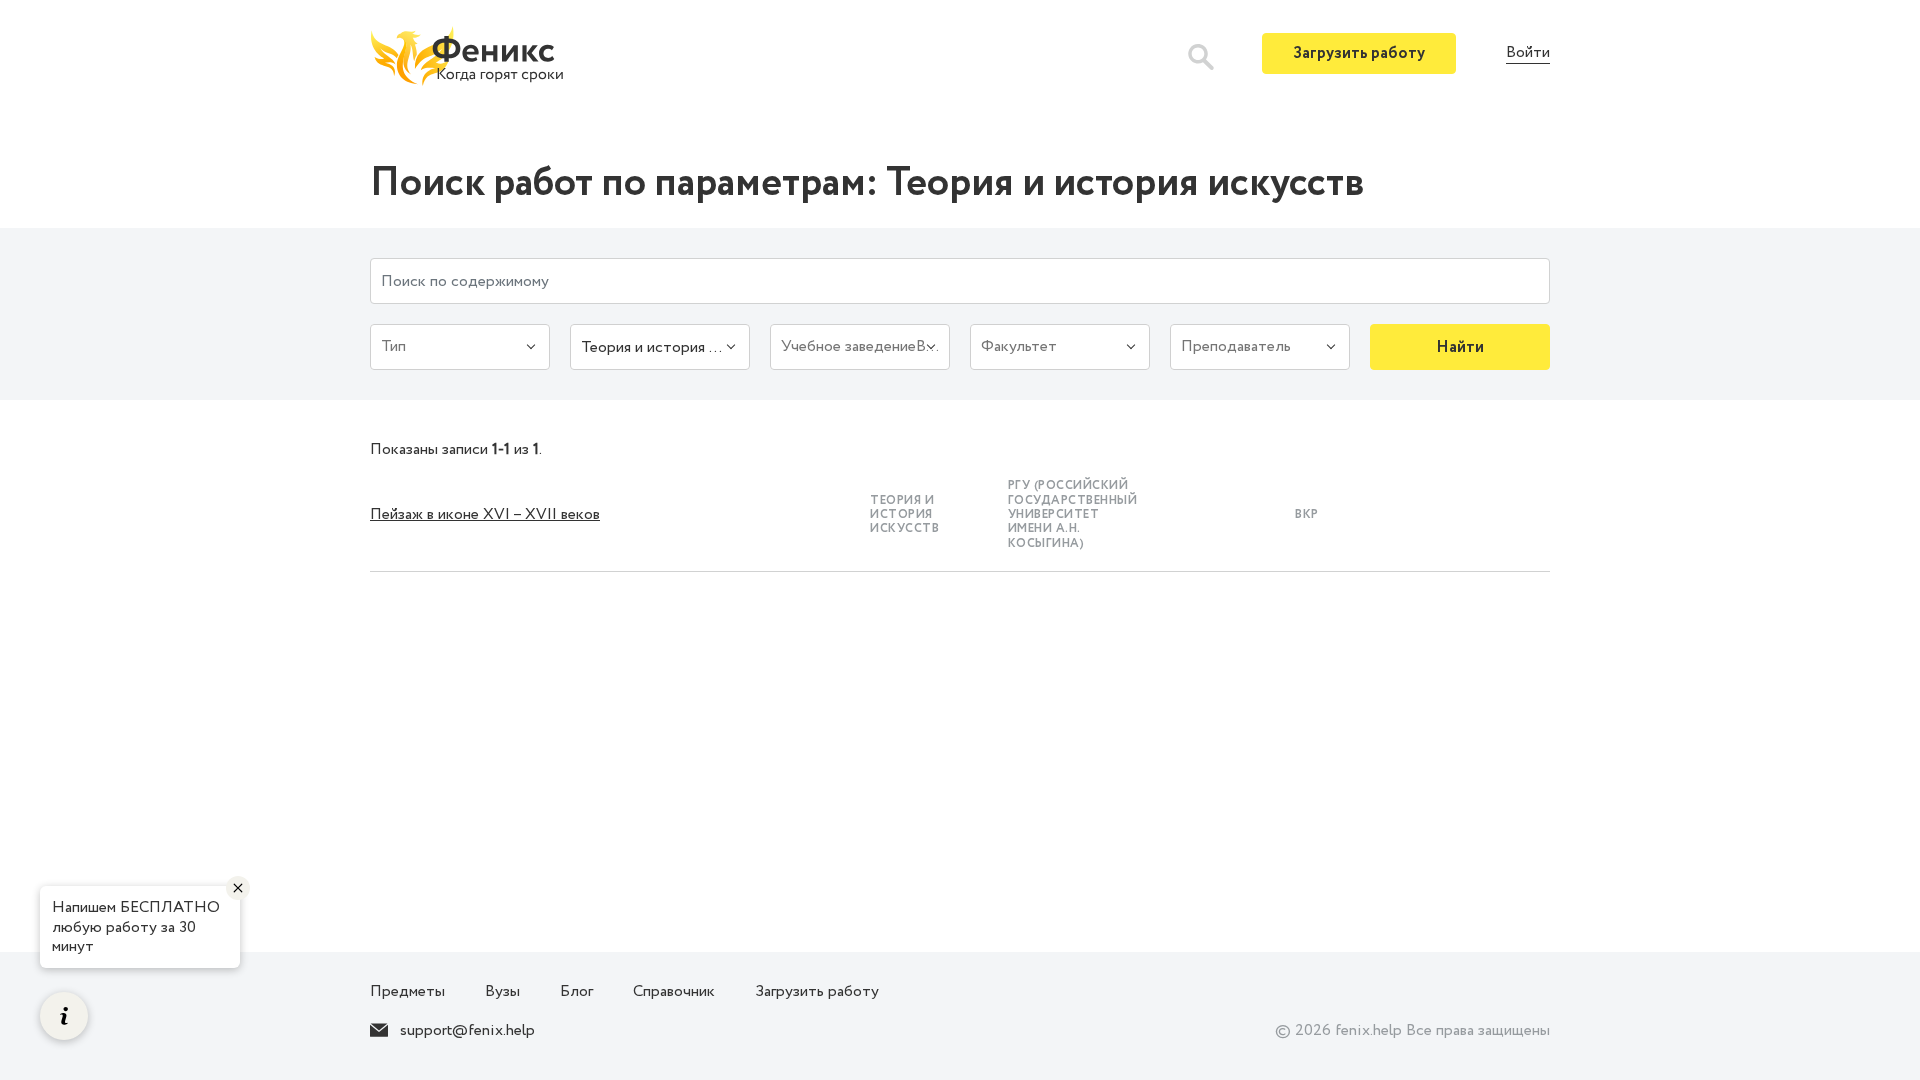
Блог (576, 991)
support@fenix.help (467, 1030)
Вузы (502, 991)
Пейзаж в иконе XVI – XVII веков (485, 514)
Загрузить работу (1359, 53)
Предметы (407, 991)
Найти (1460, 347)
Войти (1528, 53)
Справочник (674, 991)
